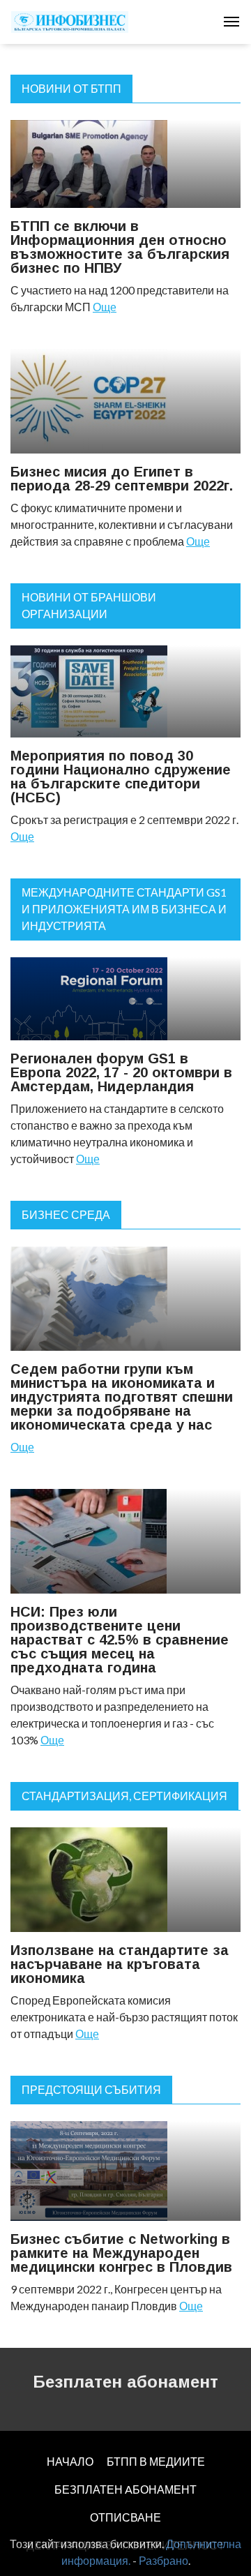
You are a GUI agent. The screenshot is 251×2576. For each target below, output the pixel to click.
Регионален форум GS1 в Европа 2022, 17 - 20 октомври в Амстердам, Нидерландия (121, 1072)
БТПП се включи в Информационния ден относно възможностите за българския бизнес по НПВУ (120, 247)
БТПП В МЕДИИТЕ (156, 2461)
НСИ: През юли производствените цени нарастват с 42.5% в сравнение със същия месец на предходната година (120, 1640)
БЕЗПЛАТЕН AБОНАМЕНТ (125, 2489)
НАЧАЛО (70, 2461)
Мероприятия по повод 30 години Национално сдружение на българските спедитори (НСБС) (121, 777)
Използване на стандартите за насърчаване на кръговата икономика (120, 1964)
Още (105, 307)
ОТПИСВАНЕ (125, 2517)
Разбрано (163, 2560)
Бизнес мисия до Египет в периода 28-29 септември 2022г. (122, 479)
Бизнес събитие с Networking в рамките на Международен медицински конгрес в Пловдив (121, 2253)
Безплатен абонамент (125, 2382)
